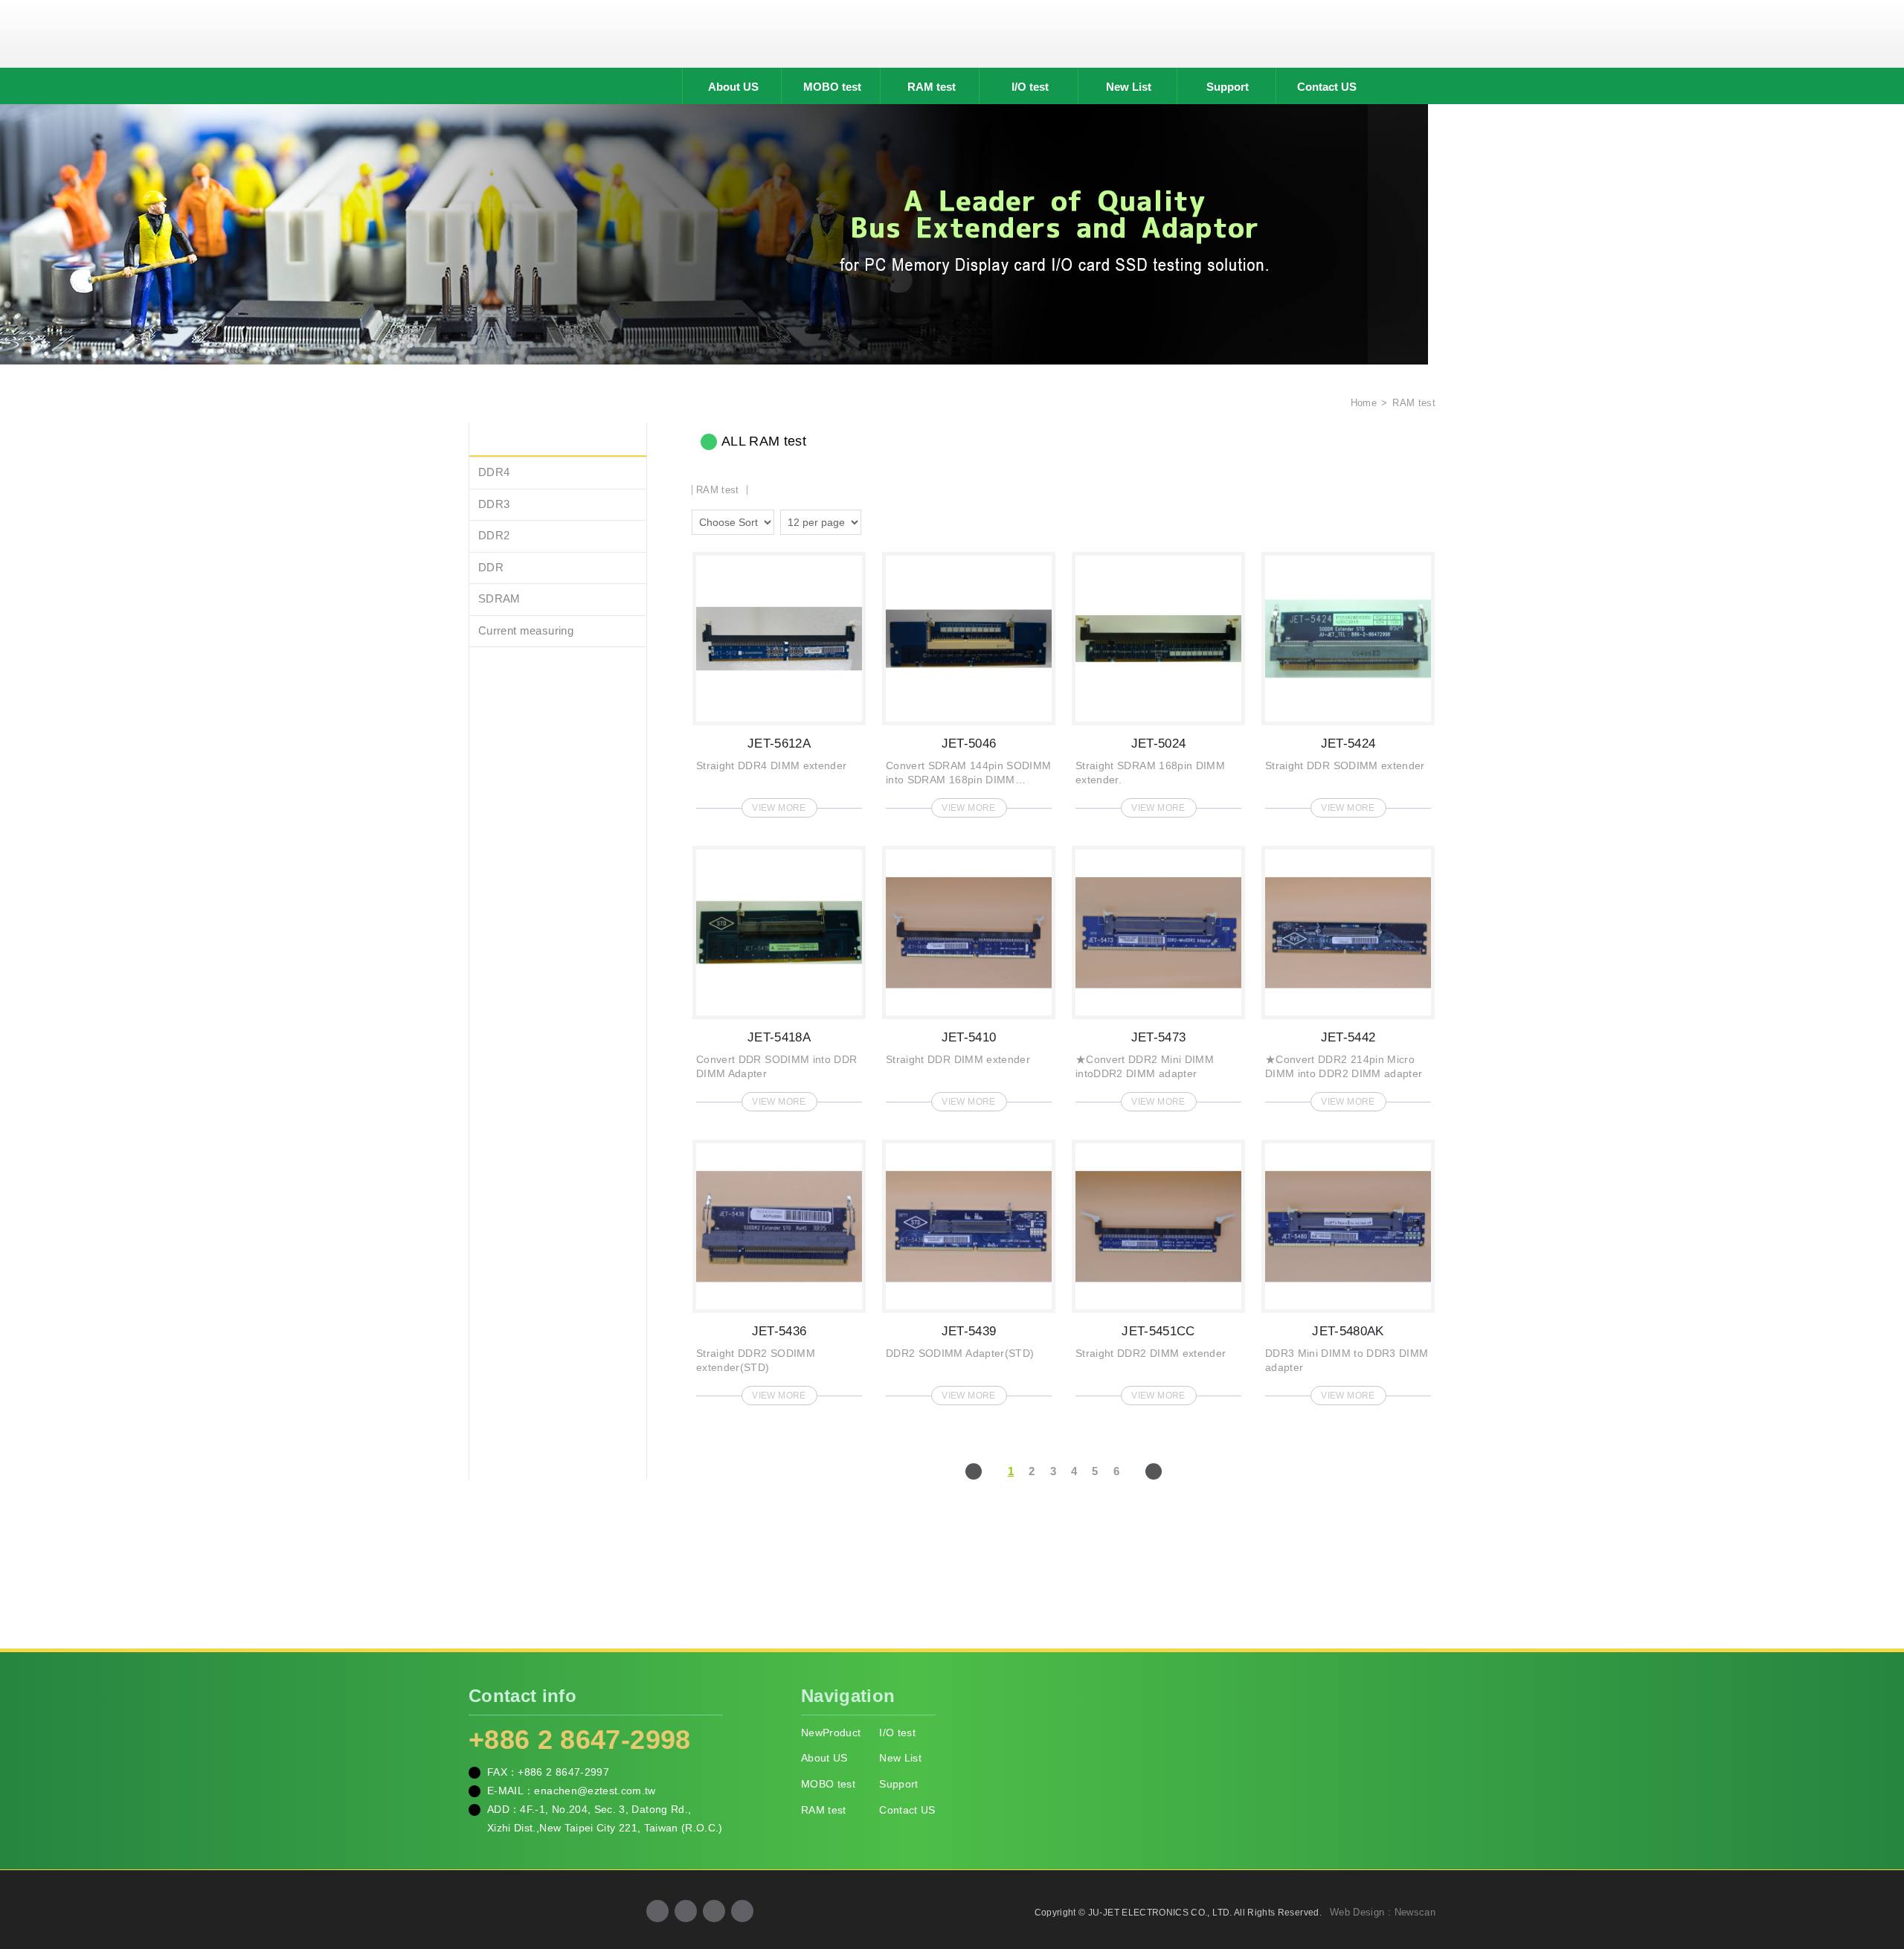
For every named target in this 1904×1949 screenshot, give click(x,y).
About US (733, 87)
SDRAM (499, 598)
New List (1129, 87)
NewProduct (831, 1733)
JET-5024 (1158, 680)
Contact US (1327, 87)
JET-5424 (1348, 680)
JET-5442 (1348, 974)
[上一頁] (974, 1471)
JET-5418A (779, 974)
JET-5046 (969, 680)
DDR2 (494, 535)
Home (1362, 403)
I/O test (1030, 87)
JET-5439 (969, 1268)
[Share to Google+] (686, 1911)
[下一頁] (1154, 1471)
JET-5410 (969, 974)
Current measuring (526, 630)
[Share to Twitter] (714, 1911)
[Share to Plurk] (742, 1911)
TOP (1874, 1871)
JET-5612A (779, 680)
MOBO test (832, 87)
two (876, 520)
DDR (491, 567)
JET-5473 (1158, 974)
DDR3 (494, 504)
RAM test (932, 87)
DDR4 (494, 472)
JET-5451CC (1158, 1268)
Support (1228, 87)
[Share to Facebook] (657, 1911)
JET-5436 (779, 1268)
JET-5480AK (1348, 1268)
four (897, 520)
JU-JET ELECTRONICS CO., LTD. (952, 33)
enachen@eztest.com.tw (595, 1791)
